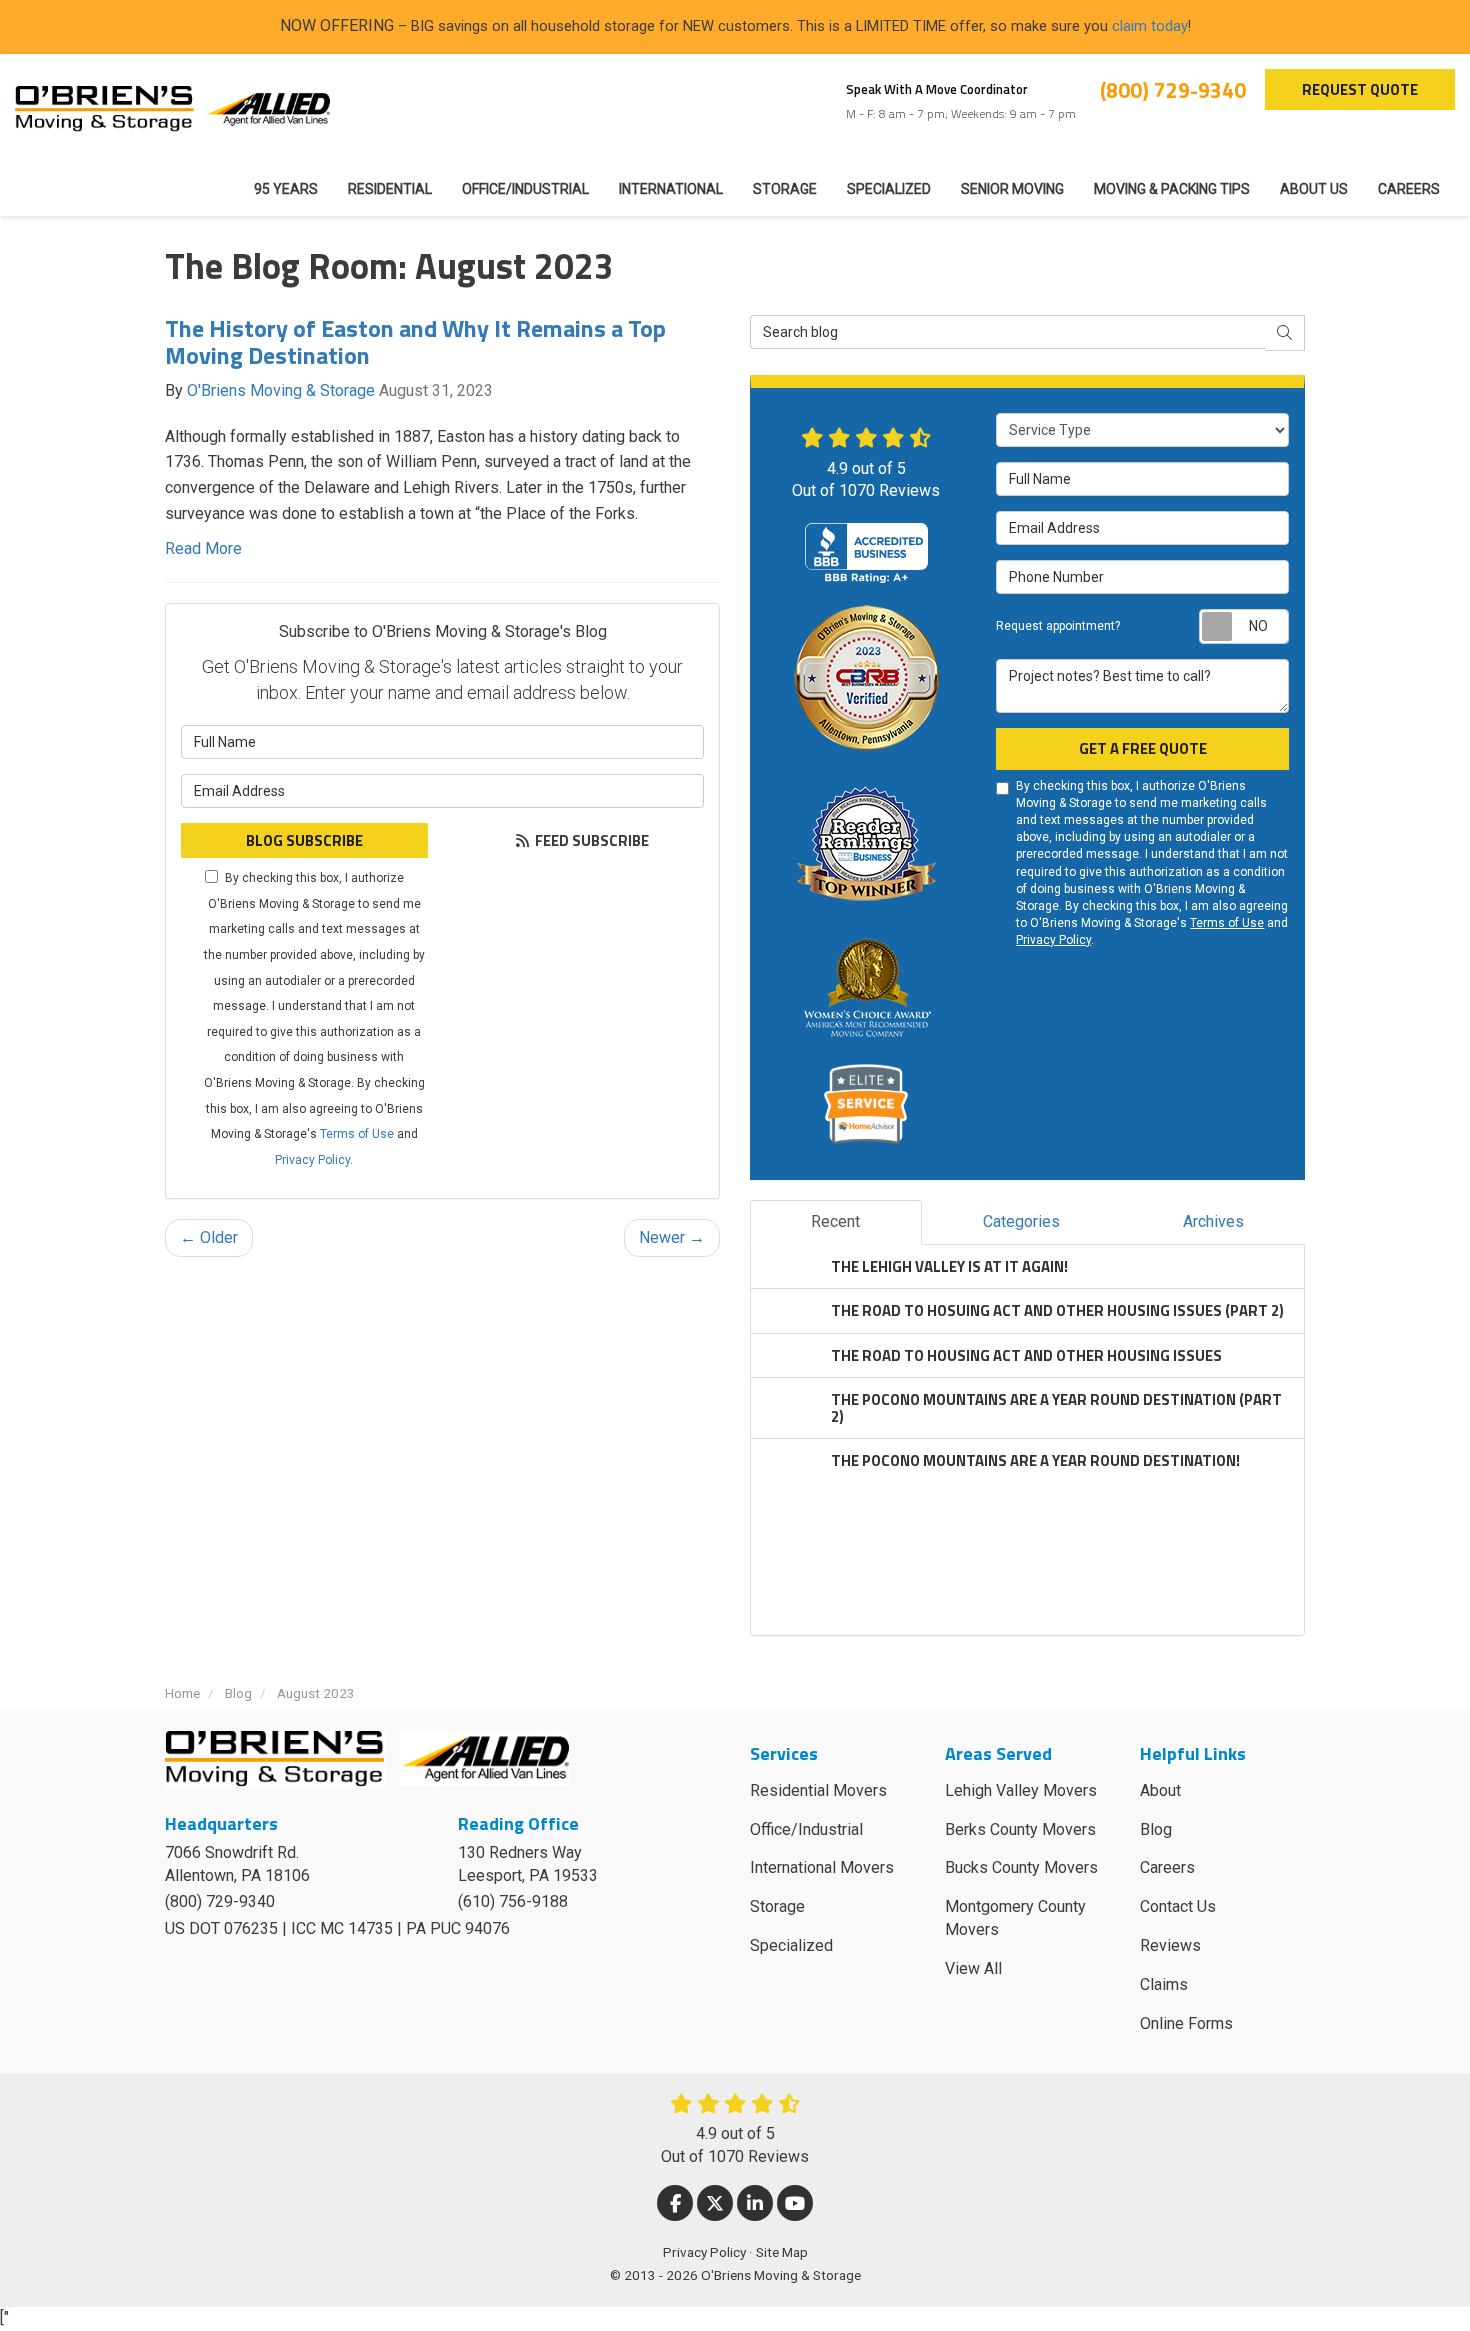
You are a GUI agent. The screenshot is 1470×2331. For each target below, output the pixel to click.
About (1160, 1790)
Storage (777, 1906)
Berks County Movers (1020, 1829)
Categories (1021, 1221)
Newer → (672, 1237)
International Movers (822, 1867)
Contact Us (1178, 1906)
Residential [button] (390, 189)
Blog (1156, 1829)
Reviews (1170, 1945)
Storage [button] (785, 189)
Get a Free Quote (1143, 748)
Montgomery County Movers (1015, 1918)
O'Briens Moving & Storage (281, 390)
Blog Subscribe (304, 840)
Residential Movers (818, 1790)
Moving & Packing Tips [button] (1172, 189)
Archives (1213, 1221)
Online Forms (1186, 2023)
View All (973, 1968)
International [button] (671, 189)
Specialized (791, 1945)
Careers (1167, 1867)
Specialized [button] (889, 189)
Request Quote (1360, 89)
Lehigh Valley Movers (1021, 1790)
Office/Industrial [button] (525, 189)
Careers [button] (1409, 189)
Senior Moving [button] (1012, 189)
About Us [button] (1314, 189)
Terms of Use (357, 1134)
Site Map (782, 2252)
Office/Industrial (806, 1829)
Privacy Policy (312, 1160)
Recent (835, 1221)
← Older (209, 1237)
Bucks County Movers (1021, 1867)
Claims (1164, 1984)
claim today (1150, 26)
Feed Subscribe (590, 840)
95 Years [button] (286, 189)
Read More (203, 548)
